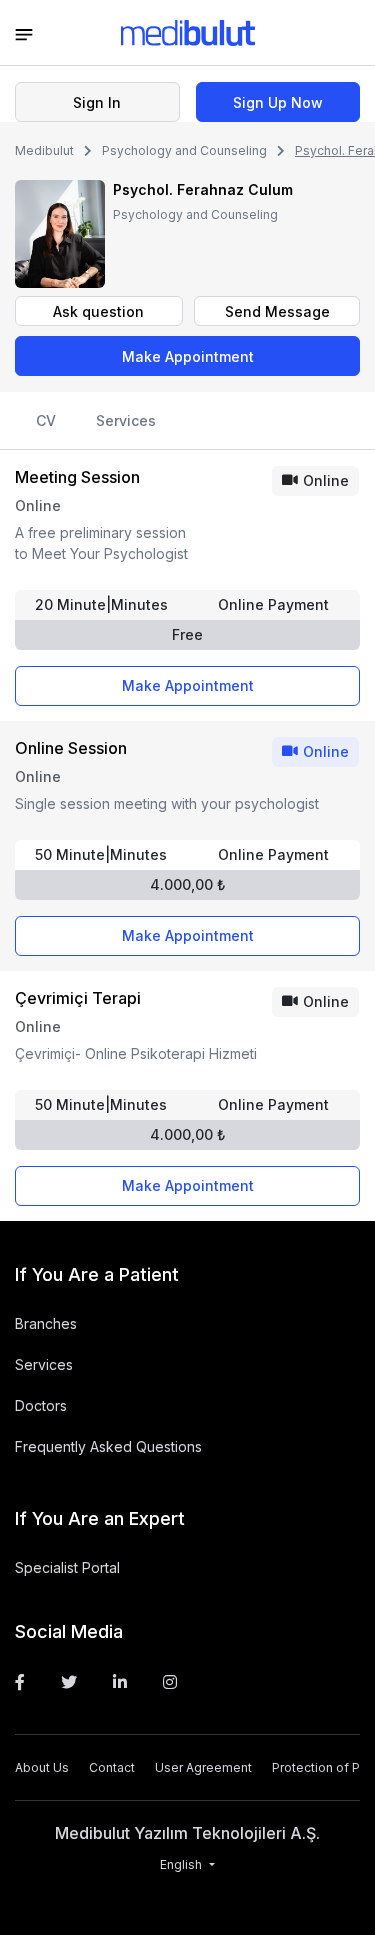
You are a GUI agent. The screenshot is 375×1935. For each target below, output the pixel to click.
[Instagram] (170, 1682)
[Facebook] (20, 1682)
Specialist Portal (67, 1567)
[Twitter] (69, 1682)
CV (46, 420)
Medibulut (44, 150)
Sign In (97, 102)
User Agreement (203, 1767)
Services (126, 420)
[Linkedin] (120, 1682)
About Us (42, 1767)
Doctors (41, 1405)
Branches (46, 1323)
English (182, 1864)
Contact (112, 1767)
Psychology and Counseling (184, 150)
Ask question (98, 311)
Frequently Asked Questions (108, 1446)
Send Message (277, 311)
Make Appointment (188, 356)
